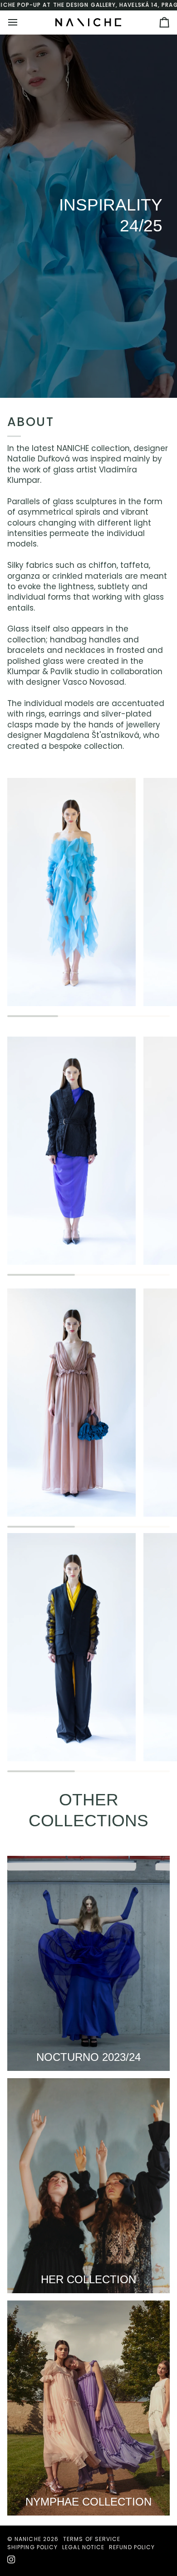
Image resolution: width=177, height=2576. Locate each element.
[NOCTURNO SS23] (88, 1963)
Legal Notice (83, 2547)
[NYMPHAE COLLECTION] (88, 2408)
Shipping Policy (32, 2547)
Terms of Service (92, 2539)
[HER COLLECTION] (88, 2186)
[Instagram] (11, 2560)
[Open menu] (21, 22)
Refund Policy (132, 2547)
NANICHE (28, 2539)
